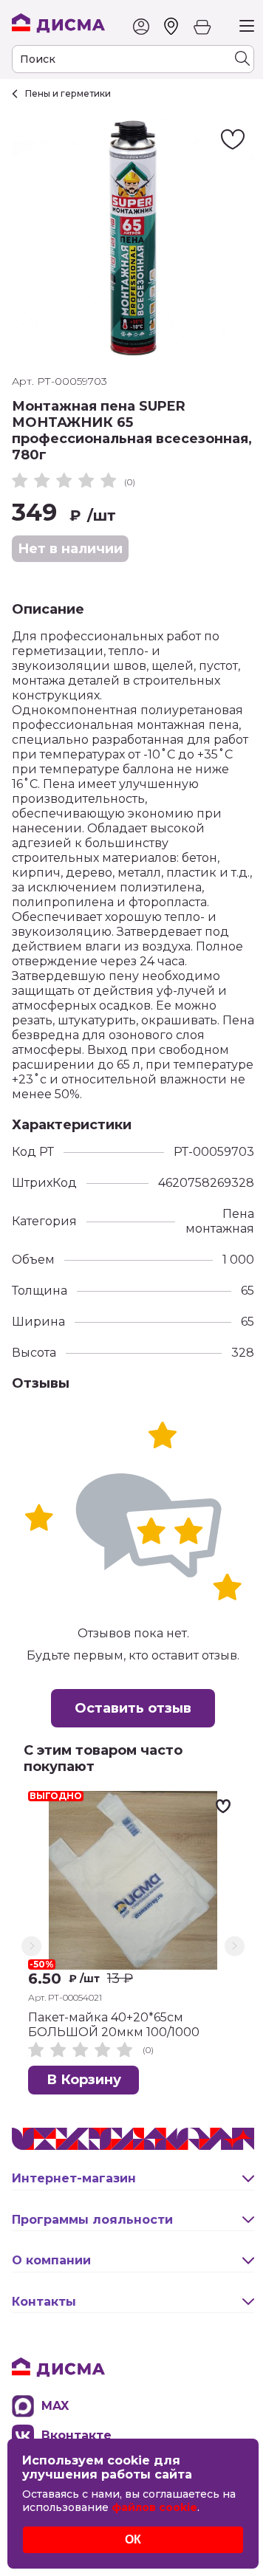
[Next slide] (235, 1946)
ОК (133, 2539)
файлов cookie (154, 2507)
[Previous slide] (31, 1946)
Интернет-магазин (74, 2178)
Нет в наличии (70, 549)
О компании (51, 2260)
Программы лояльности (92, 2220)
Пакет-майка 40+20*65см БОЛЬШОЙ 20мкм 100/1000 (114, 2025)
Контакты (44, 2302)
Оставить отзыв (133, 1708)
